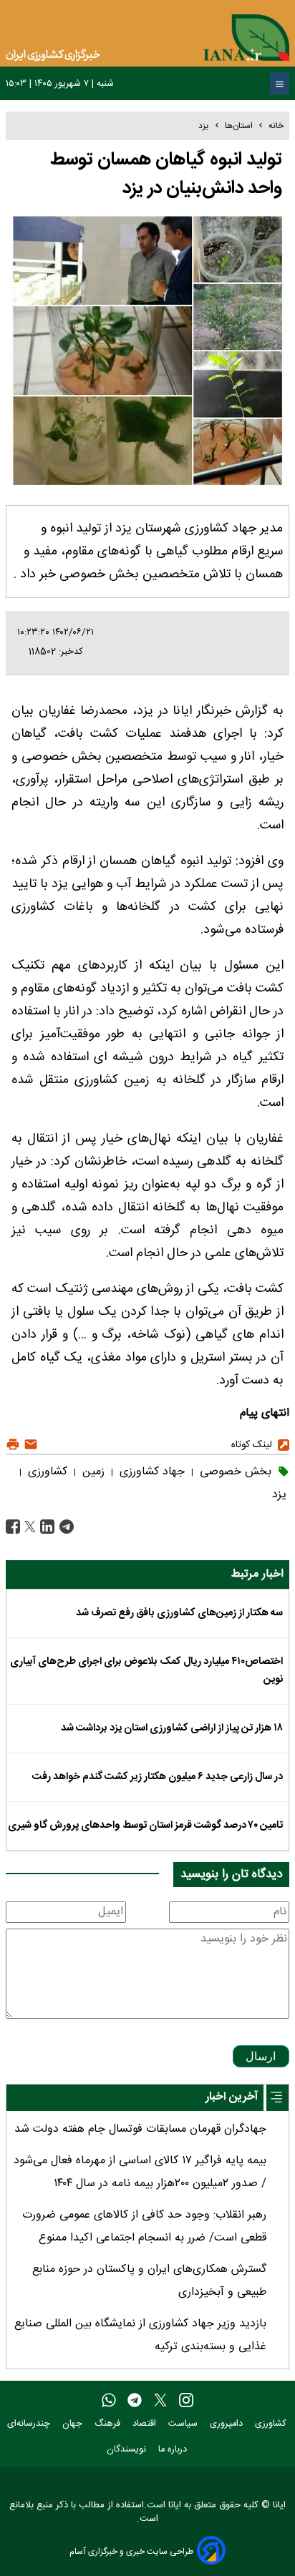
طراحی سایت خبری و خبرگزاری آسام (131, 2551)
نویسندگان (128, 2450)
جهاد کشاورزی (150, 1472)
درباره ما (174, 2450)
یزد (204, 126)
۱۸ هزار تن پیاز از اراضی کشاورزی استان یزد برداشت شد (172, 1728)
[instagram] (186, 2401)
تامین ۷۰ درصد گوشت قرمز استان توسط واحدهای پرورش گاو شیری (145, 1826)
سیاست (184, 2424)
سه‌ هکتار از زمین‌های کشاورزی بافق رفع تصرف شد (179, 1613)
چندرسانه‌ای (30, 2424)
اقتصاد (146, 2424)
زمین (92, 1472)
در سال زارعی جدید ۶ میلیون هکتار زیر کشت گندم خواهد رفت (158, 1777)
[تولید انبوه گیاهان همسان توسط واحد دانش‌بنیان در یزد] (65, 1528)
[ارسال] (29, 1445)
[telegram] (135, 2401)
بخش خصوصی (234, 1472)
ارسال (261, 2056)
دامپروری (228, 2424)
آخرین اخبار (232, 2097)
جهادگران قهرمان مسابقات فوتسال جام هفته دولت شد (140, 2129)
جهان (74, 2424)
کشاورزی (46, 1472)
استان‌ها (239, 126)
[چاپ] (13, 1445)
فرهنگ (109, 2424)
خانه (276, 126)
